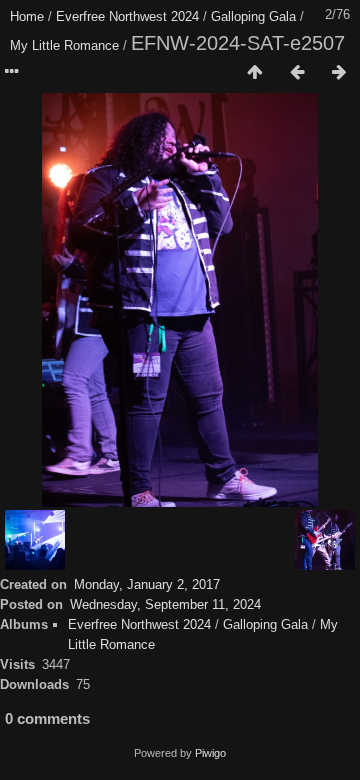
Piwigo (210, 753)
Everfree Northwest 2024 (127, 16)
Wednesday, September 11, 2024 (165, 604)
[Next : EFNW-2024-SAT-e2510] (339, 73)
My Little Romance (64, 45)
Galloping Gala (253, 16)
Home (27, 16)
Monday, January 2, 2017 (147, 584)
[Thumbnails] (255, 73)
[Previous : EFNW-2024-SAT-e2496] (297, 73)
